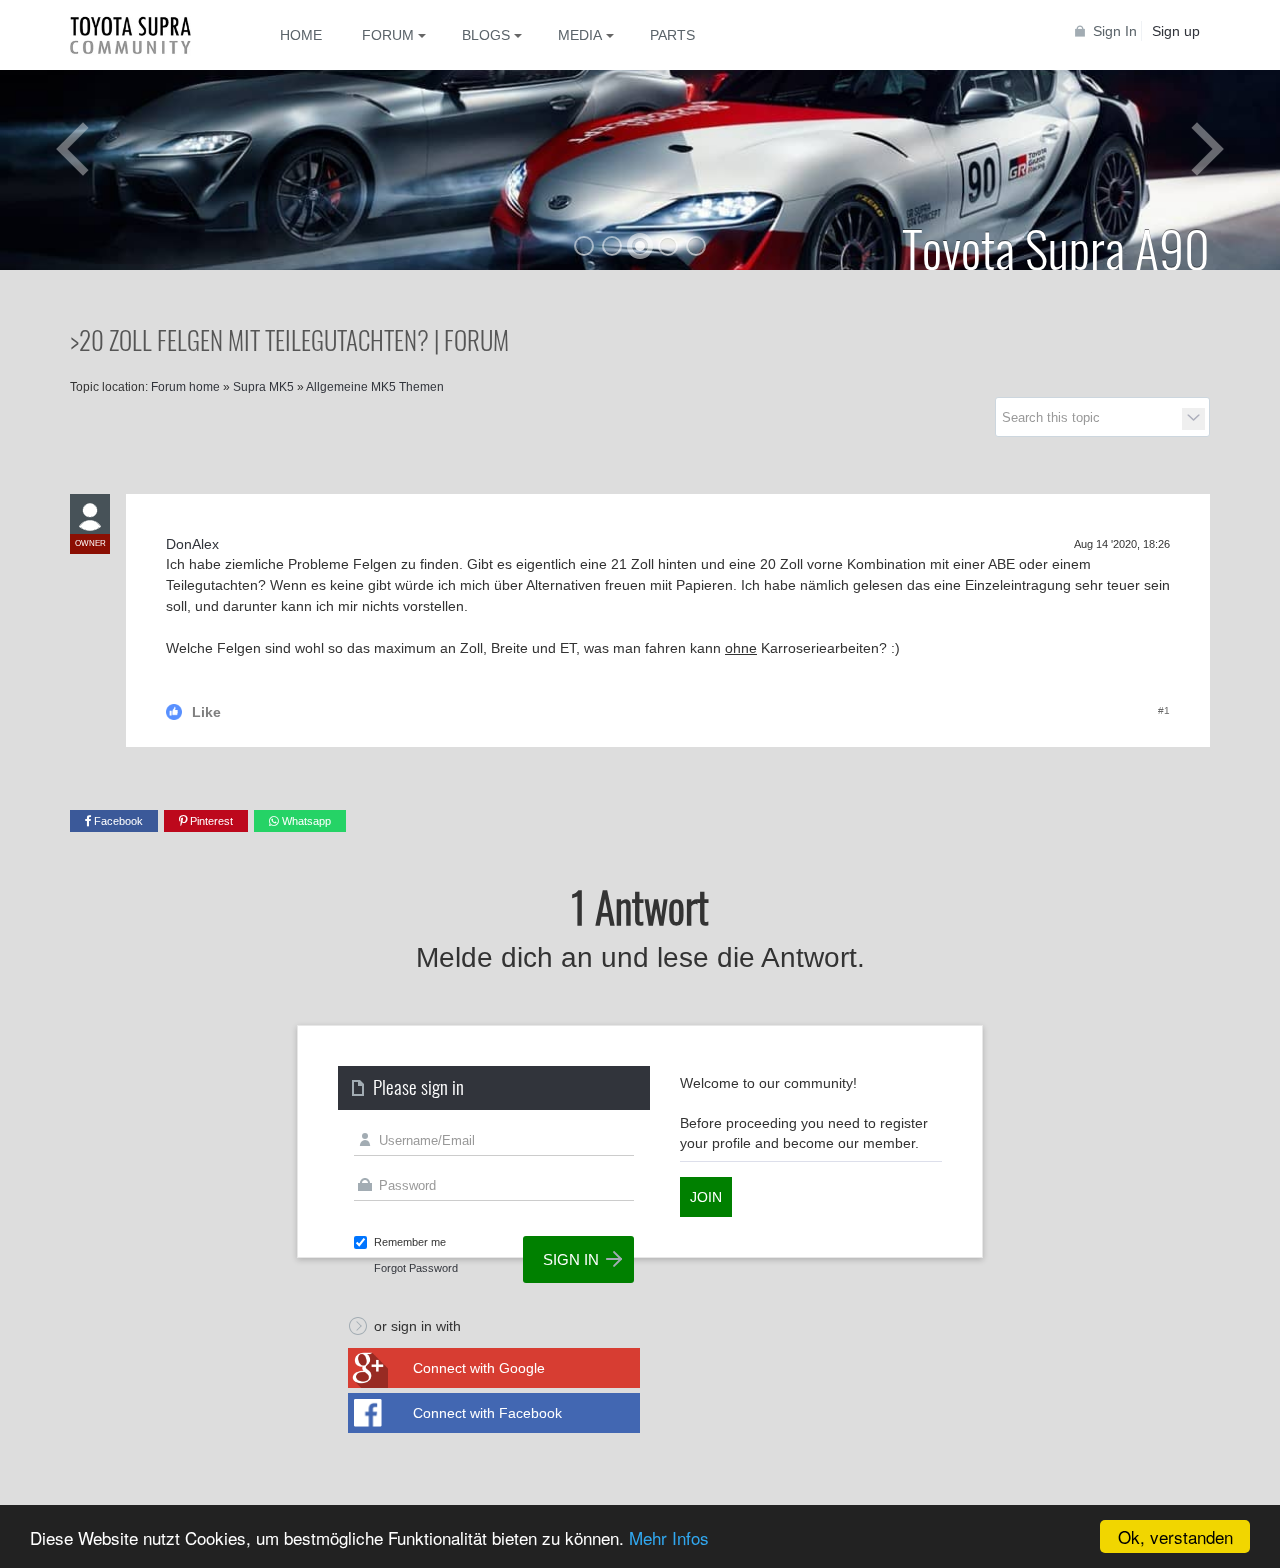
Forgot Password (416, 1268)
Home (301, 35)
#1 (1164, 710)
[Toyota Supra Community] (145, 35)
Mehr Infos (669, 1537)
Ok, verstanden (1175, 1536)
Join (706, 1197)
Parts (672, 35)
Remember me (410, 1242)
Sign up (1176, 31)
